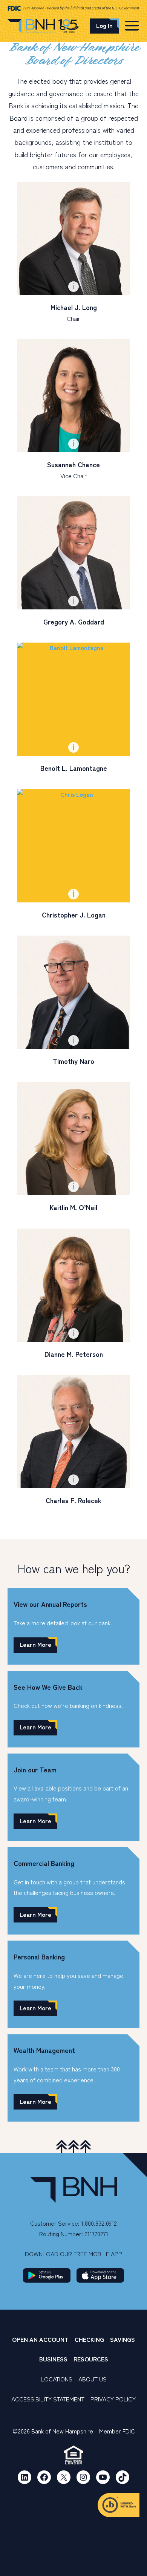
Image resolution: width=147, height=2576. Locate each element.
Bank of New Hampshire (43, 27)
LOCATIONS (57, 2379)
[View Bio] (73, 238)
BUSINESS (53, 2359)
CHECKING (89, 2339)
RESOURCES (91, 2359)
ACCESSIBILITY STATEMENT (48, 2399)
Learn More (35, 1644)
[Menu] (132, 25)
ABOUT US (93, 2379)
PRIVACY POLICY (113, 2399)
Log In (104, 25)
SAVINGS (122, 2339)
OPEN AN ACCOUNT (40, 2339)
